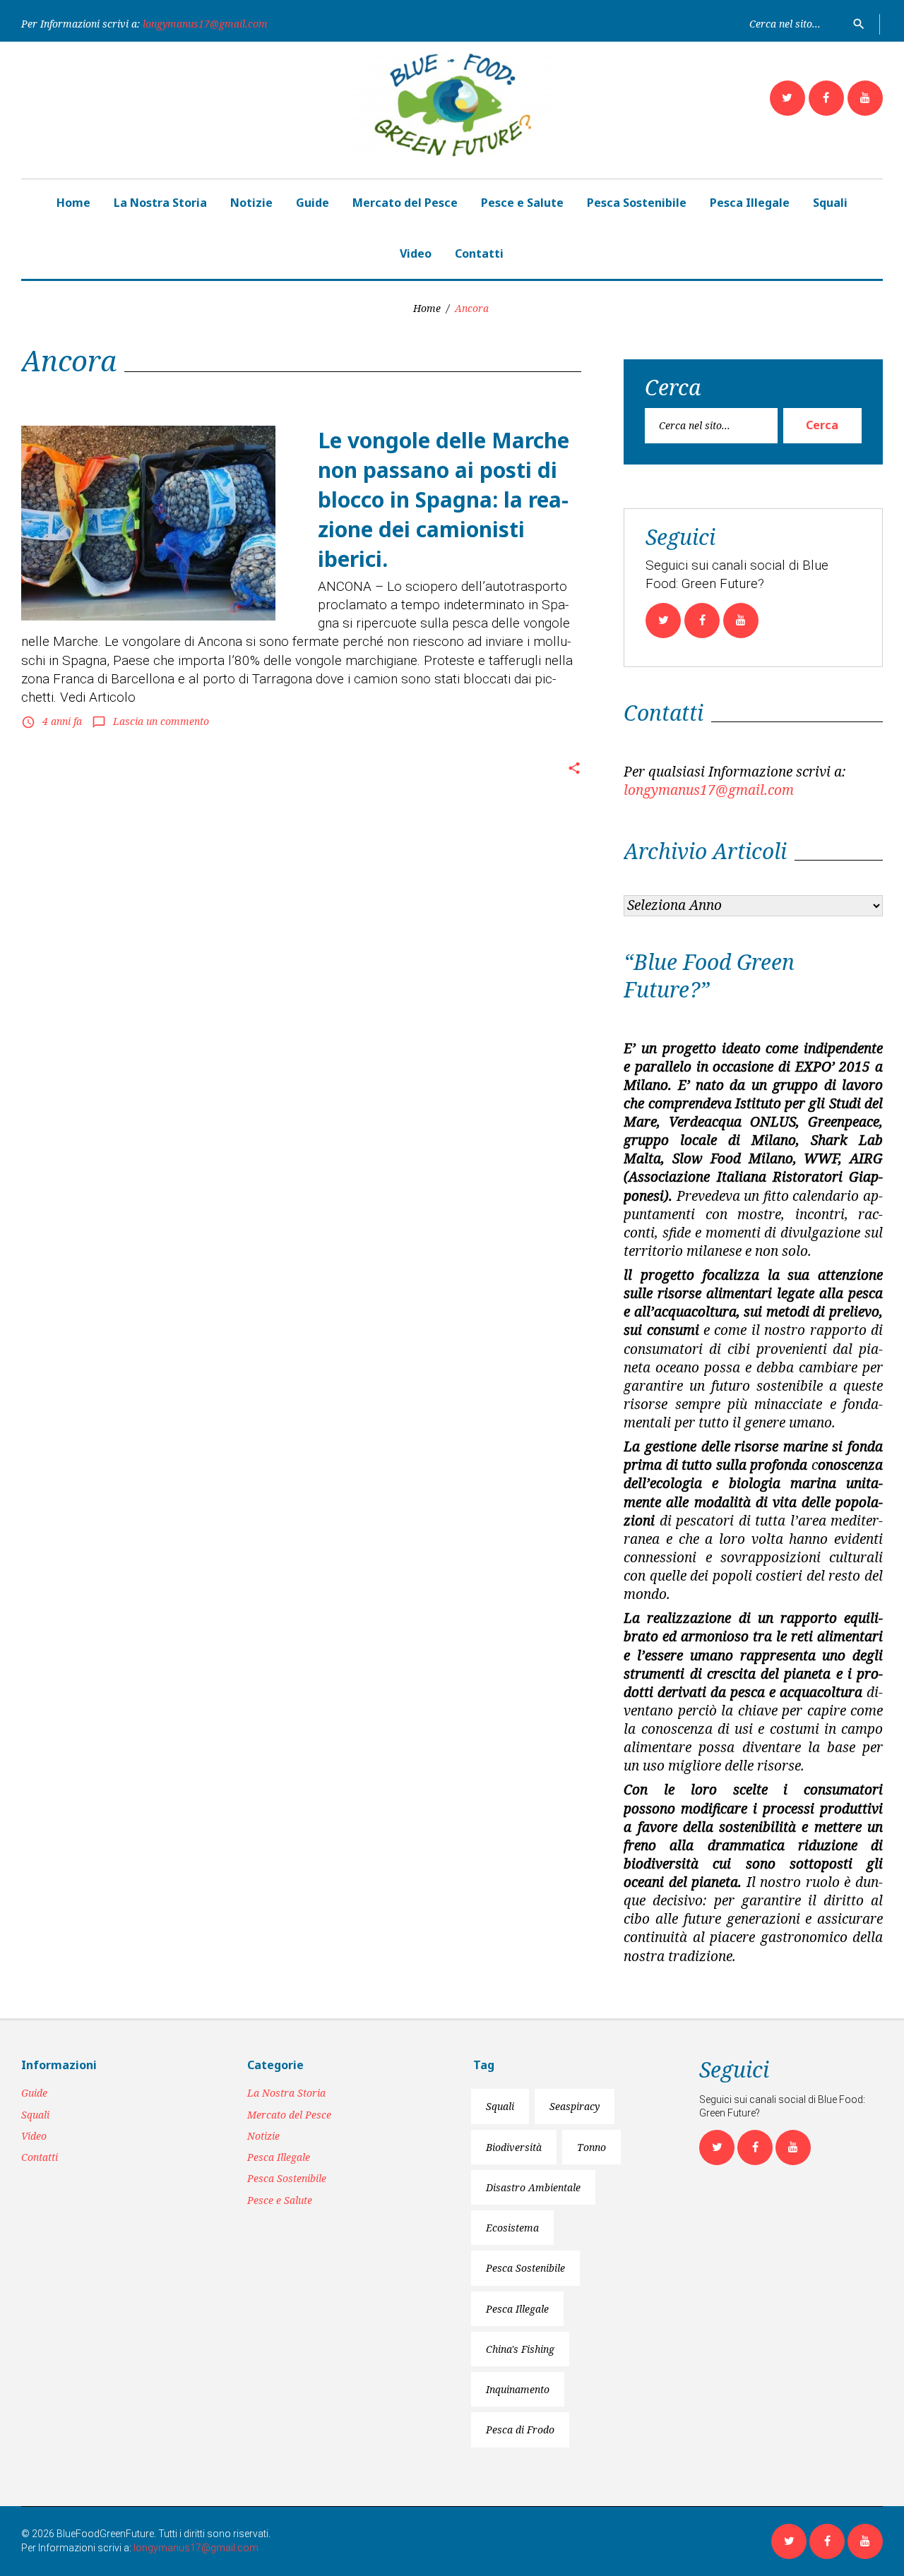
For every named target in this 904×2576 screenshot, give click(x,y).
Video (416, 253)
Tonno (591, 2147)
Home (73, 203)
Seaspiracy (575, 2106)
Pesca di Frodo (520, 2430)
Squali (830, 203)
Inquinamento (518, 2389)
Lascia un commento (161, 721)
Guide (313, 203)
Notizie (251, 203)
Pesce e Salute (522, 203)
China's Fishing (520, 2349)
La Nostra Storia (160, 203)
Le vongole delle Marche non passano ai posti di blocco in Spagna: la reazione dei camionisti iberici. (444, 499)
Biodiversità (514, 2147)
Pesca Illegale (750, 203)
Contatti (479, 253)
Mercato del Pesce (405, 203)
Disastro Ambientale (533, 2187)
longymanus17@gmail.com (205, 24)
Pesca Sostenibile (637, 203)
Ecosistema (512, 2228)
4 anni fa (62, 721)
